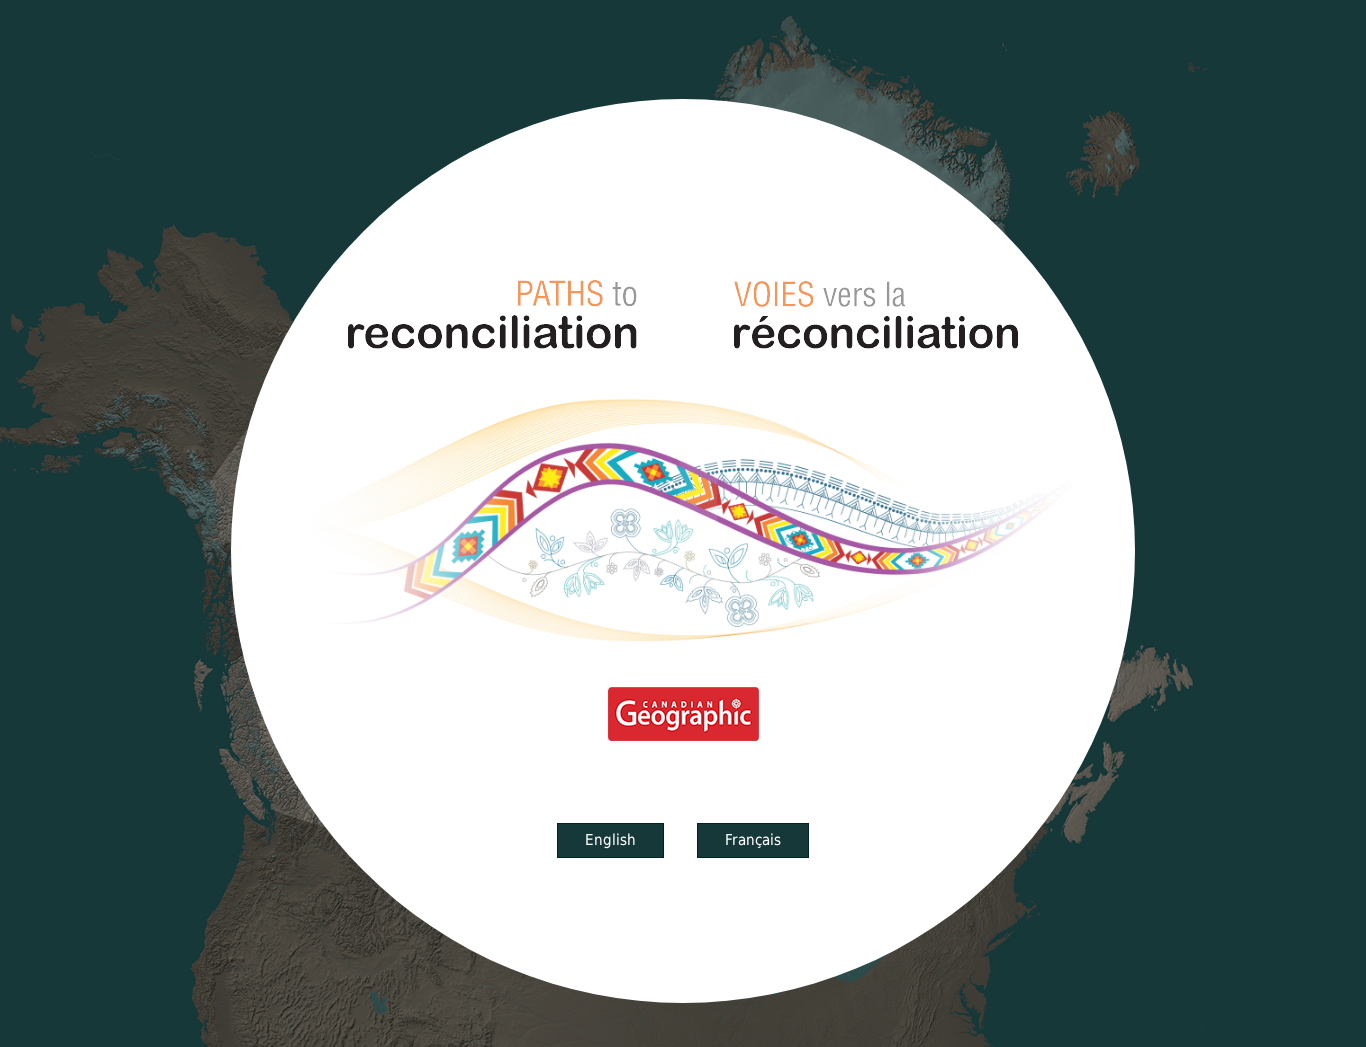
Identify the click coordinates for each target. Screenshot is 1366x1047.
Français (753, 840)
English (610, 840)
